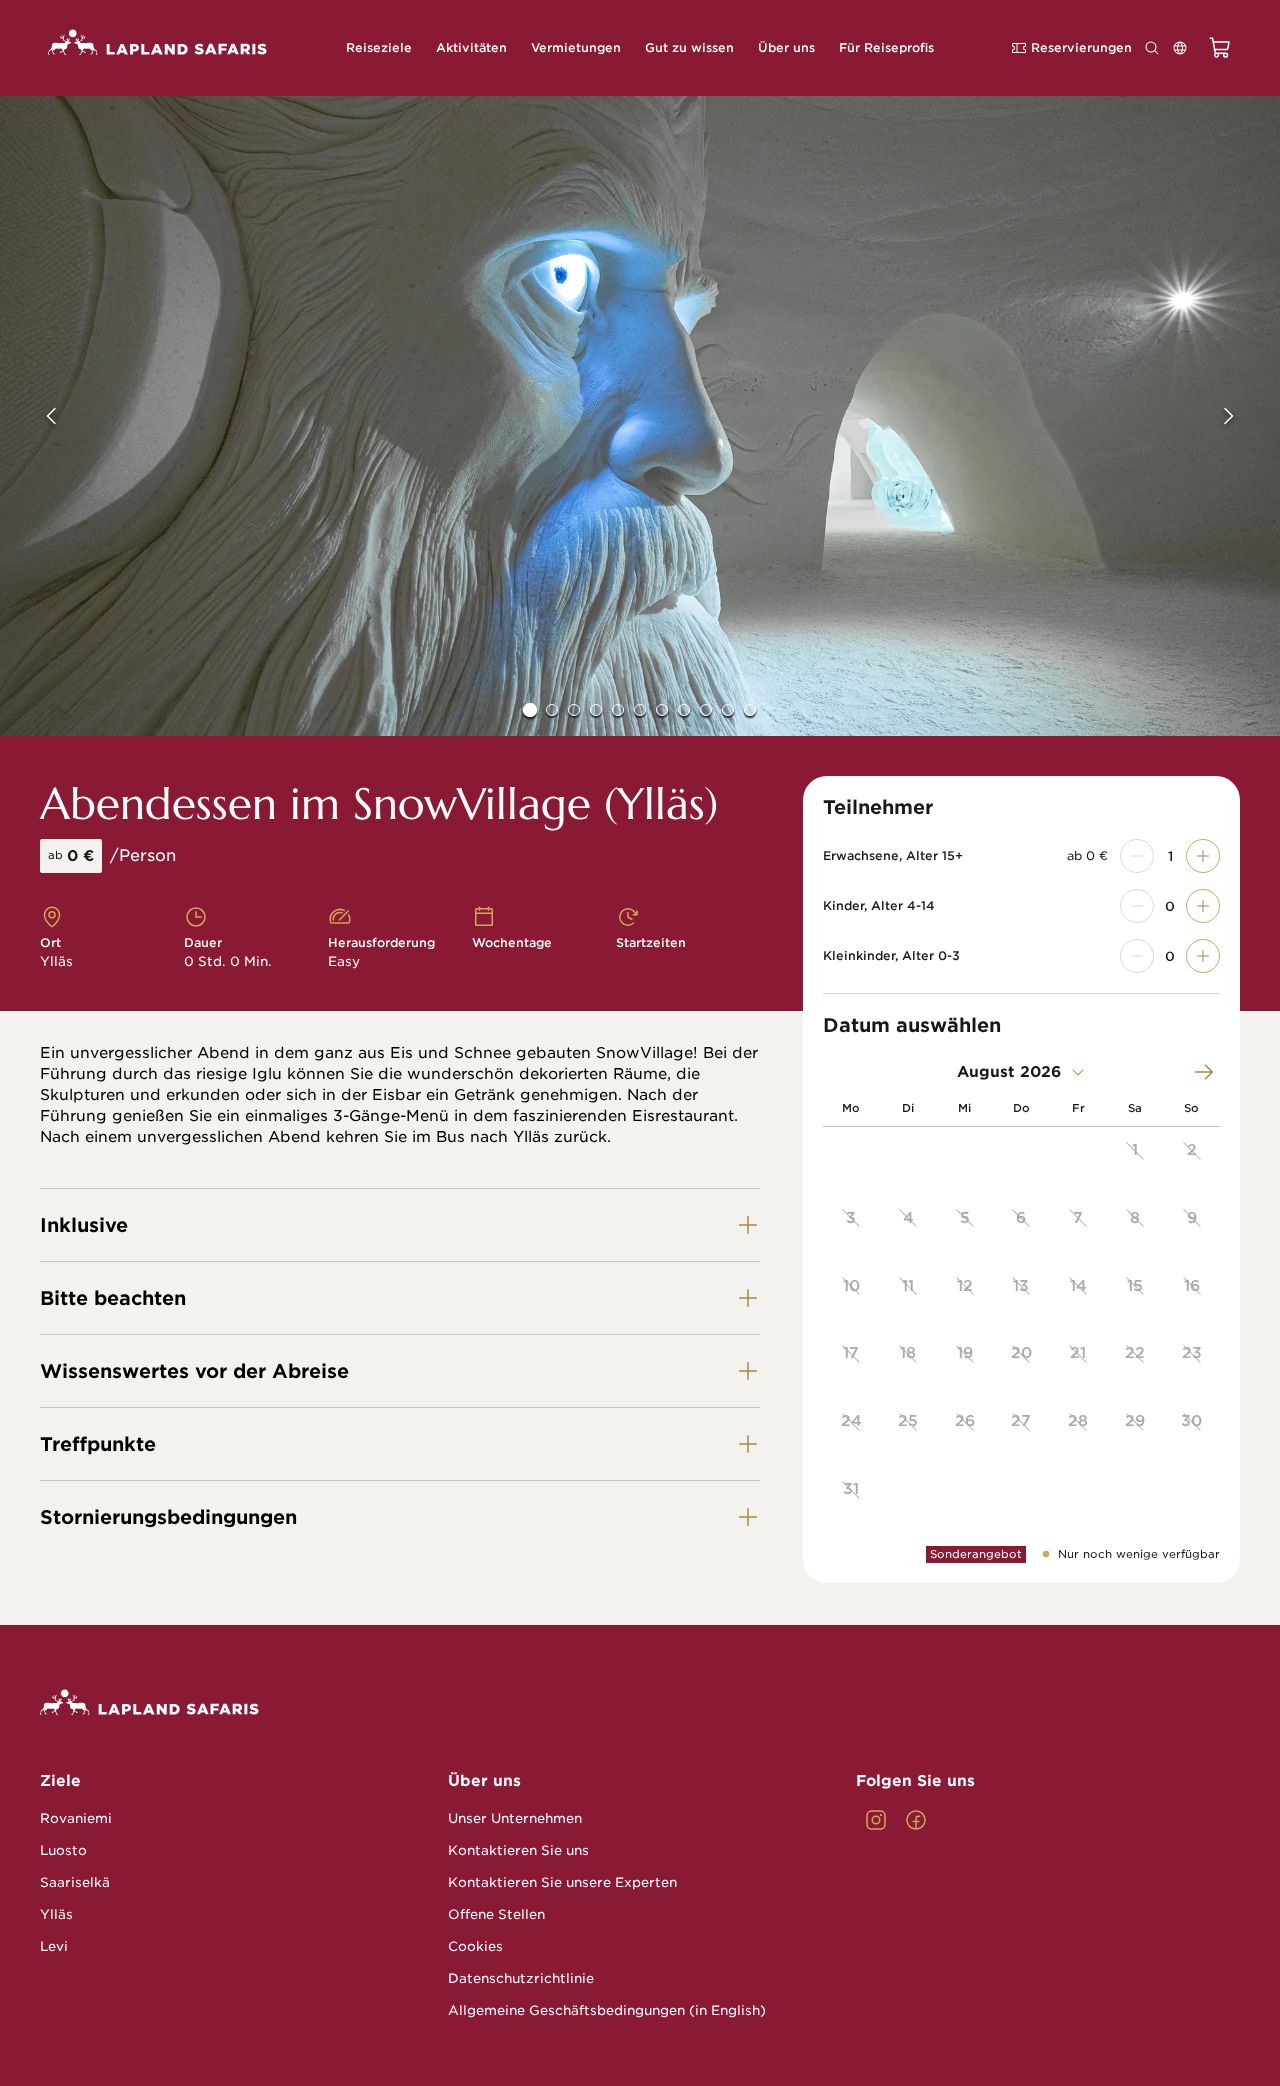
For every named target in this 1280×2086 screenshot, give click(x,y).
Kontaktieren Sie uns (518, 1850)
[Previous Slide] (37, 416)
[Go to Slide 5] (618, 710)
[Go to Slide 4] (596, 710)
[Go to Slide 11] (750, 710)
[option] (1135, 1161)
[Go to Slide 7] (662, 710)
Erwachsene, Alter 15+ (893, 856)
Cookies (475, 1946)
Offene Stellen (496, 1914)
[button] (640, 416)
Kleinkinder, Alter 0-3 (891, 956)
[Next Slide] (1243, 416)
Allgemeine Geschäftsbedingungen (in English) (607, 2010)
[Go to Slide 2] (552, 710)
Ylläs (56, 1914)
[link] (876, 1820)
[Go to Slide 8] (684, 710)
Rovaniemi (76, 1818)
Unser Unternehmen (515, 1818)
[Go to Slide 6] (640, 710)
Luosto (63, 1850)
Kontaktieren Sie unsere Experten (562, 1882)
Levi (54, 1946)
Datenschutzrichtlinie (521, 1978)
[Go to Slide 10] (728, 710)
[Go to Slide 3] (574, 710)
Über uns (484, 1781)
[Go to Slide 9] (706, 710)
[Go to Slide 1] (530, 710)
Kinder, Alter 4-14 (879, 906)
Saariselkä (75, 1882)
